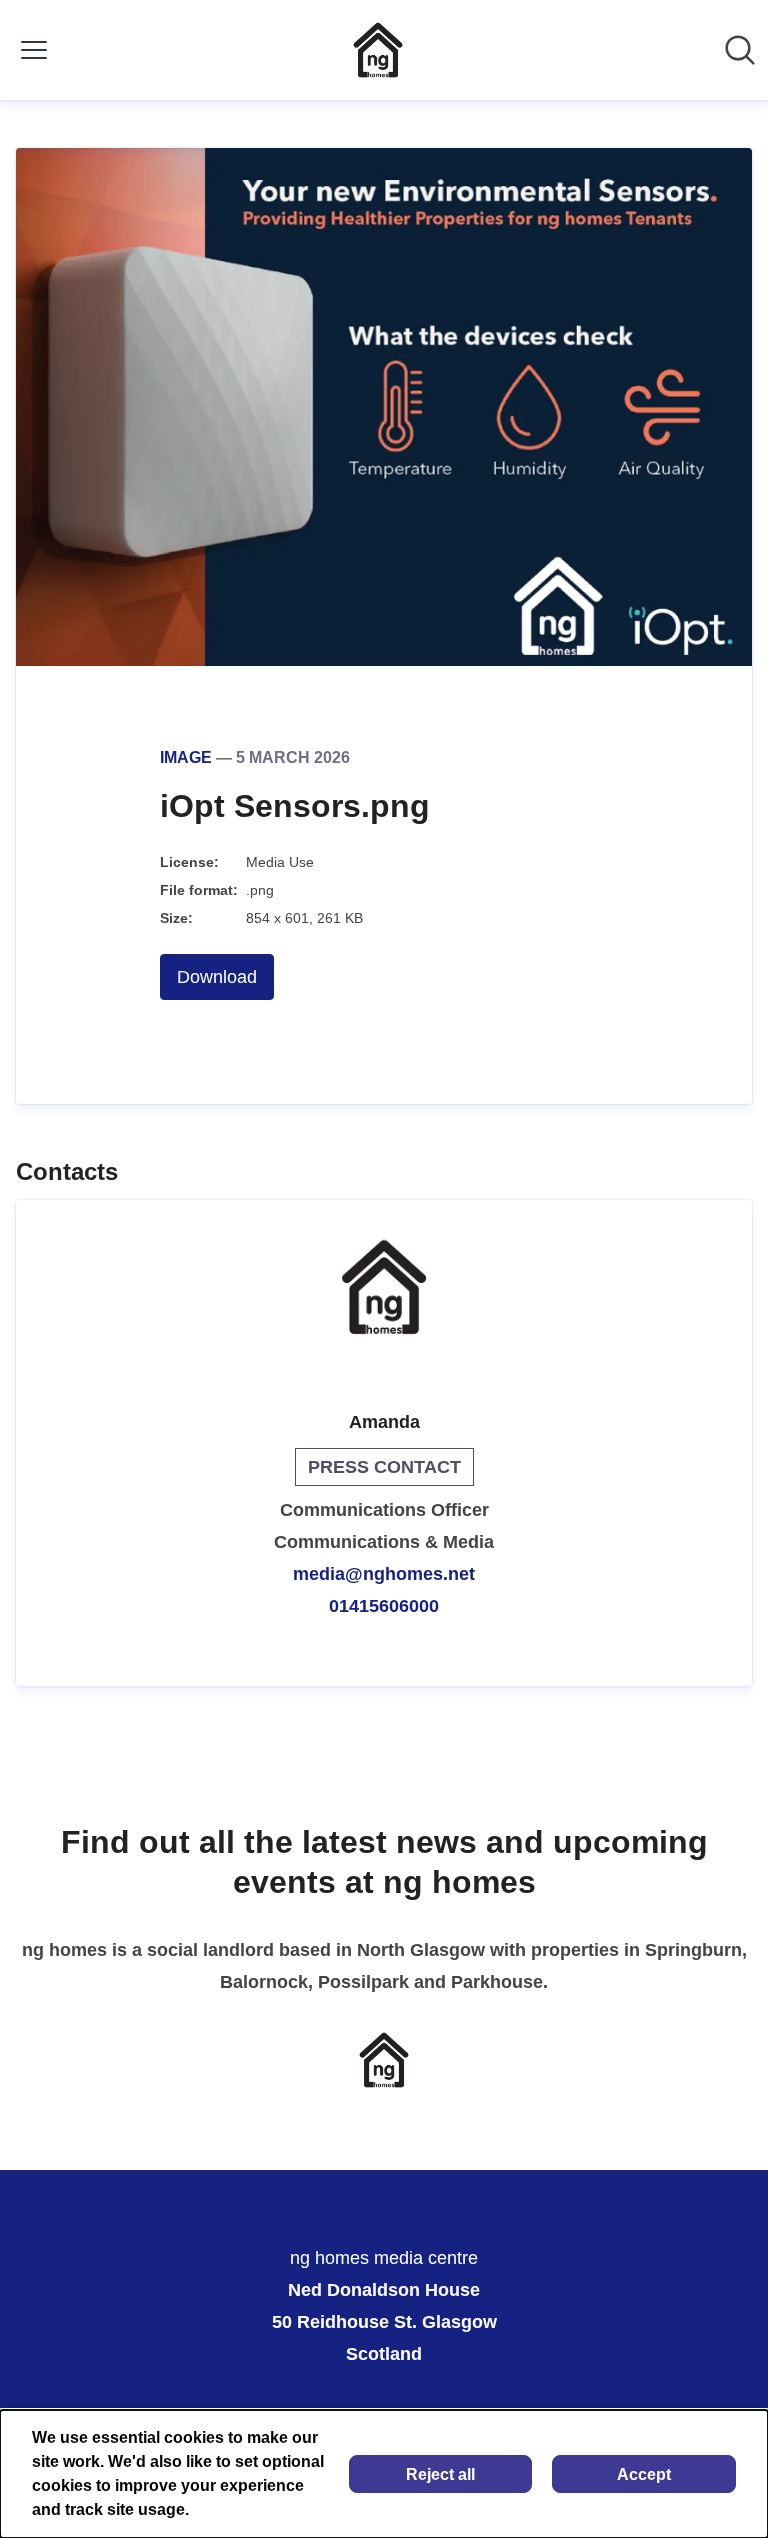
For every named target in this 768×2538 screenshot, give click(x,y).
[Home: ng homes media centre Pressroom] (378, 50)
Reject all (440, 2474)
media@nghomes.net (384, 1574)
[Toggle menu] (34, 50)
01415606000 (384, 1606)
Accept (644, 2474)
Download (217, 977)
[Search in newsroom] (740, 50)
